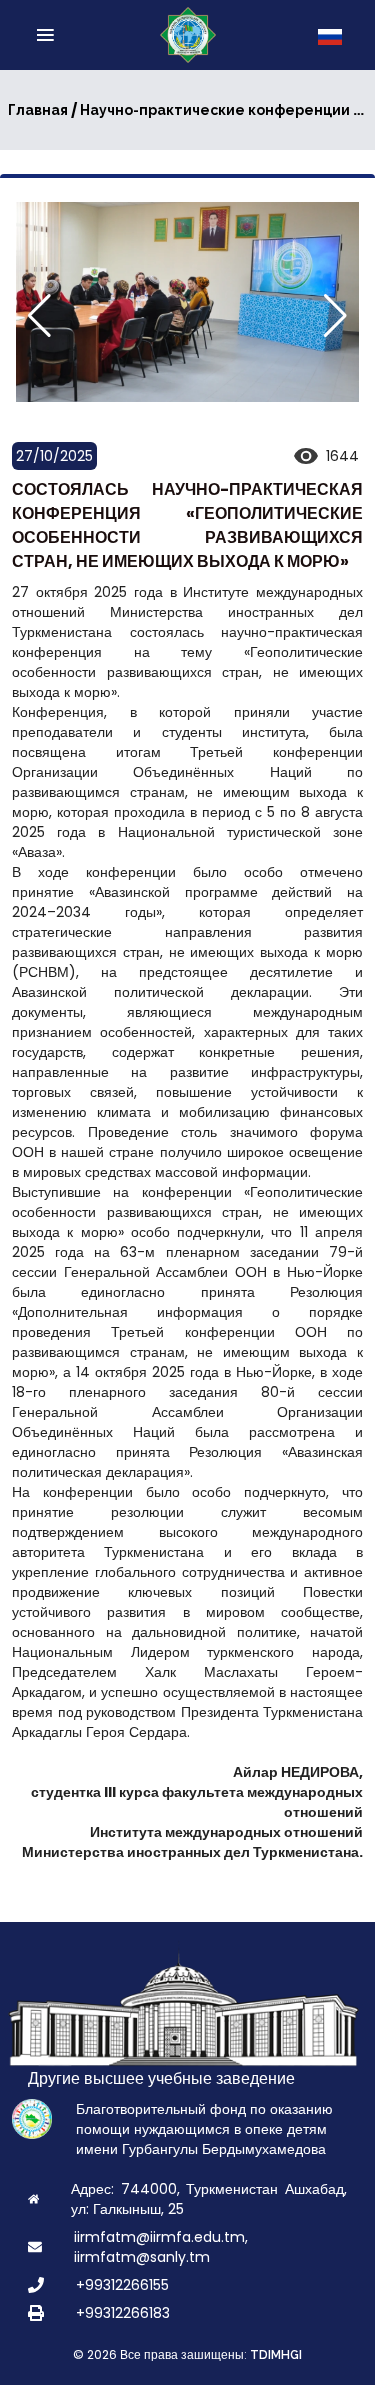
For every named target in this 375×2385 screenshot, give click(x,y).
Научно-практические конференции (215, 110)
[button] (335, 316)
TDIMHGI (276, 2355)
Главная (38, 110)
